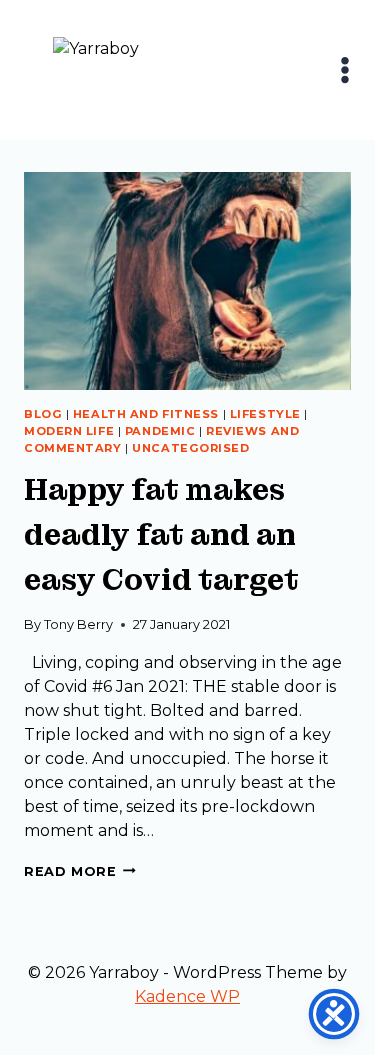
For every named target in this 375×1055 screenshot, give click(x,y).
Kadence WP (187, 996)
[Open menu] (345, 69)
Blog (43, 414)
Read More (80, 871)
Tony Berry (78, 624)
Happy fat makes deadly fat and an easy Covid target (161, 535)
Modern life (69, 431)
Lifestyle (265, 414)
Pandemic (160, 431)
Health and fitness (146, 414)
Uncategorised (190, 448)
